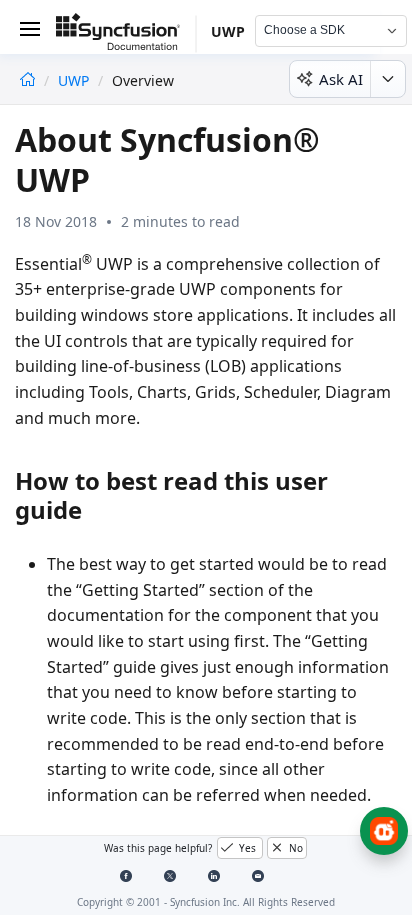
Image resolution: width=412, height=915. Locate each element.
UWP (75, 80)
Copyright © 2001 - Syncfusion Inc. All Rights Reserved (206, 902)
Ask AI (341, 79)
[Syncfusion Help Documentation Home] (126, 35)
